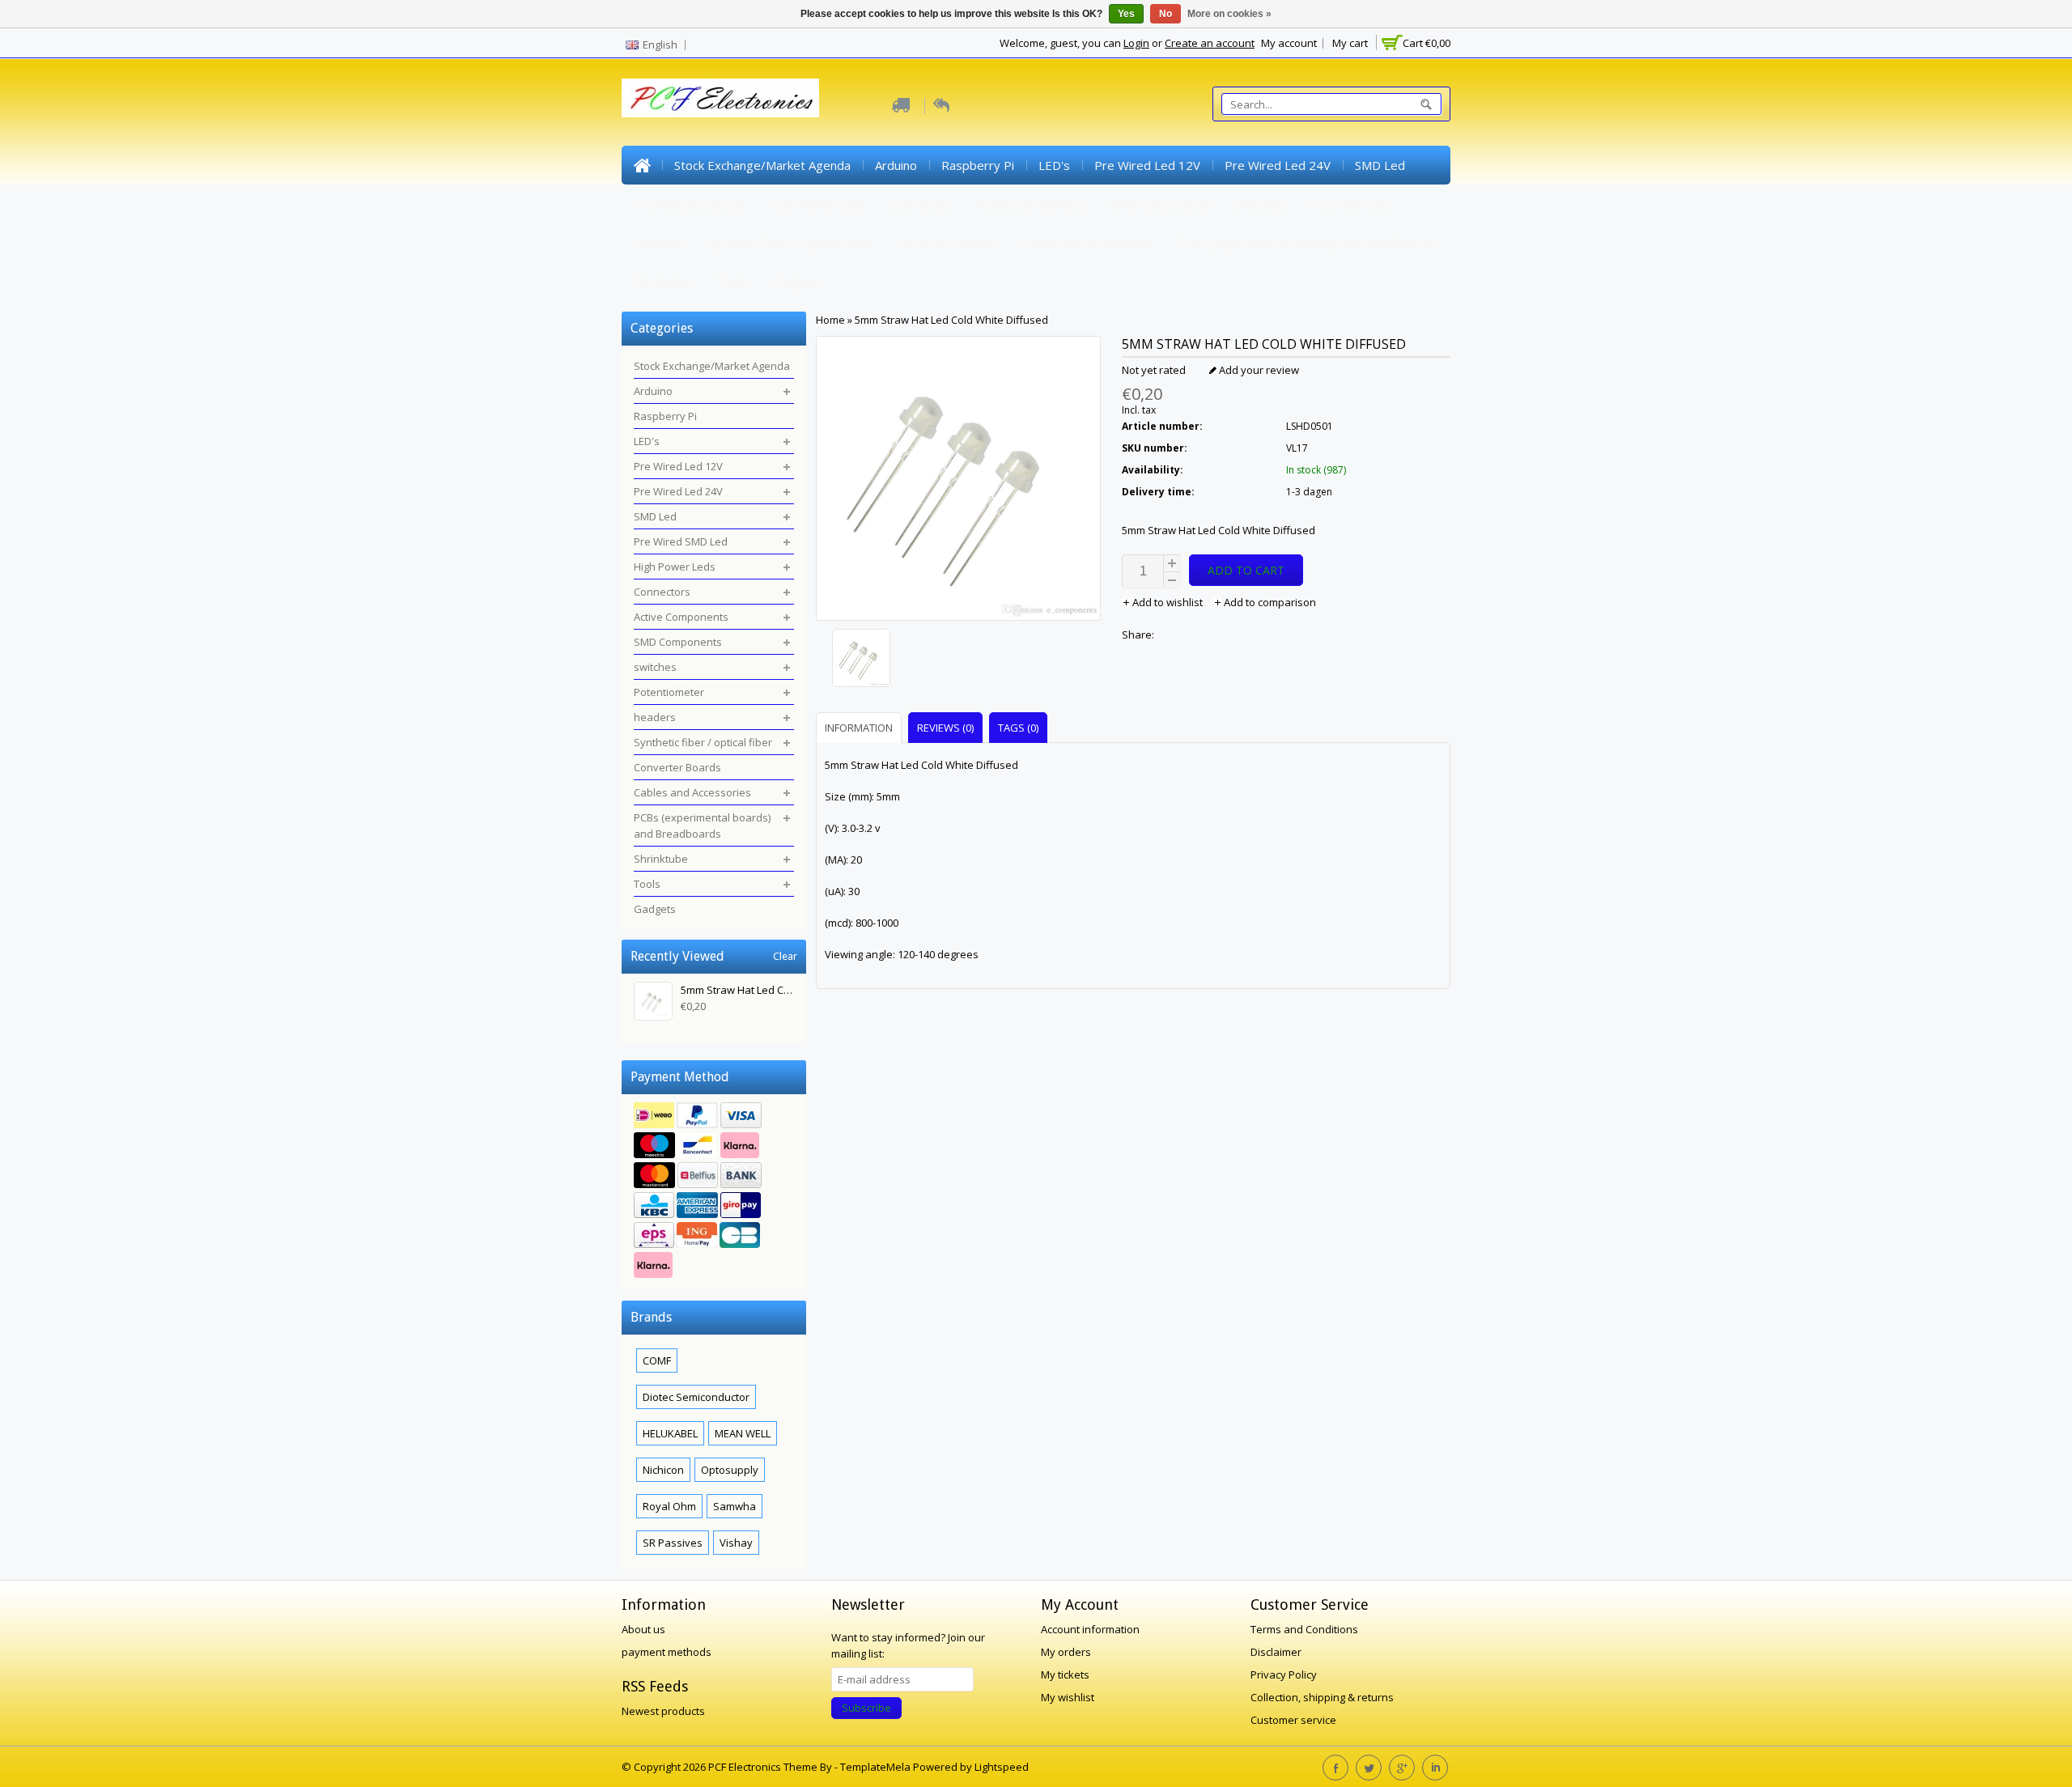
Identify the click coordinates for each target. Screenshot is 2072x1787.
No (1165, 14)
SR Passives (673, 1543)
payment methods (667, 1652)
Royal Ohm (669, 1506)
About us (643, 1629)
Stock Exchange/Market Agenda (762, 165)
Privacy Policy (1284, 1675)
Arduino (896, 165)
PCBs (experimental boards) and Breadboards (1307, 243)
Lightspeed (1002, 1767)
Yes (1126, 14)
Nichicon (663, 1470)
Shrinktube (663, 282)
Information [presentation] (859, 728)
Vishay (736, 1543)
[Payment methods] (714, 1192)
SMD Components (1161, 204)
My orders (1066, 1652)
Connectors (921, 204)
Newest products (663, 1711)
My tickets (1065, 1675)
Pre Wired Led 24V (1278, 165)
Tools (732, 282)
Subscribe (866, 1708)
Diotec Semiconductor (696, 1397)
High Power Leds (817, 204)
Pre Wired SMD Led (689, 204)
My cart (1350, 43)
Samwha (735, 1506)
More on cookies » (1229, 14)
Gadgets (796, 282)
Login (1136, 43)
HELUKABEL (670, 1433)
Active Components (1032, 204)
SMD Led (1380, 165)
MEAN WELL (743, 1433)
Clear (785, 956)
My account (1289, 43)
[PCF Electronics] (720, 98)
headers (658, 243)
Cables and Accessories (1087, 243)
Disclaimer (1276, 1652)
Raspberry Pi (978, 165)
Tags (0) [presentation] (1018, 728)
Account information (1090, 1629)
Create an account (1210, 43)
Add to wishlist (1168, 602)
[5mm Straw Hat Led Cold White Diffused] (958, 660)
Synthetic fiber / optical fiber (790, 243)
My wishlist (1068, 1697)
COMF (657, 1360)
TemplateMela (877, 1767)
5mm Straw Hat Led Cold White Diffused (951, 320)
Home (642, 165)
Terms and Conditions (1304, 1629)
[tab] (861, 727)
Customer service (1293, 1720)
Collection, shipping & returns (1322, 1697)
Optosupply (730, 1470)
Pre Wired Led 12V (1147, 165)
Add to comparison (1269, 602)
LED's (1054, 165)
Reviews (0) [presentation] (945, 728)
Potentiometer (1350, 204)
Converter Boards (946, 243)
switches (1260, 204)
